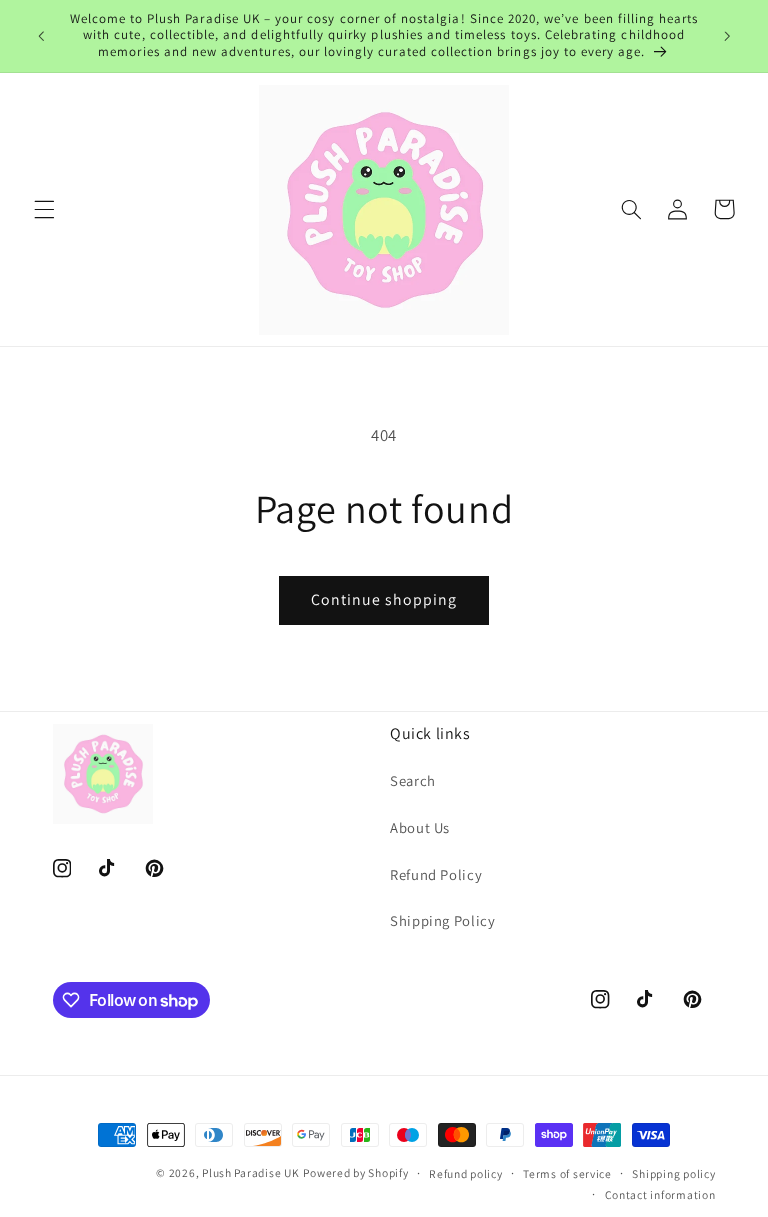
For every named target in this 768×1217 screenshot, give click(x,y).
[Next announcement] (727, 36)
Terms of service (567, 1173)
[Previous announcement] (41, 36)
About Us (420, 827)
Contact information (660, 1194)
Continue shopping (384, 599)
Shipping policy (673, 1173)
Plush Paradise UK (251, 1172)
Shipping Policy (442, 920)
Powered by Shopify (355, 1172)
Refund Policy (436, 874)
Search (413, 780)
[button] (44, 209)
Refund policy (466, 1173)
